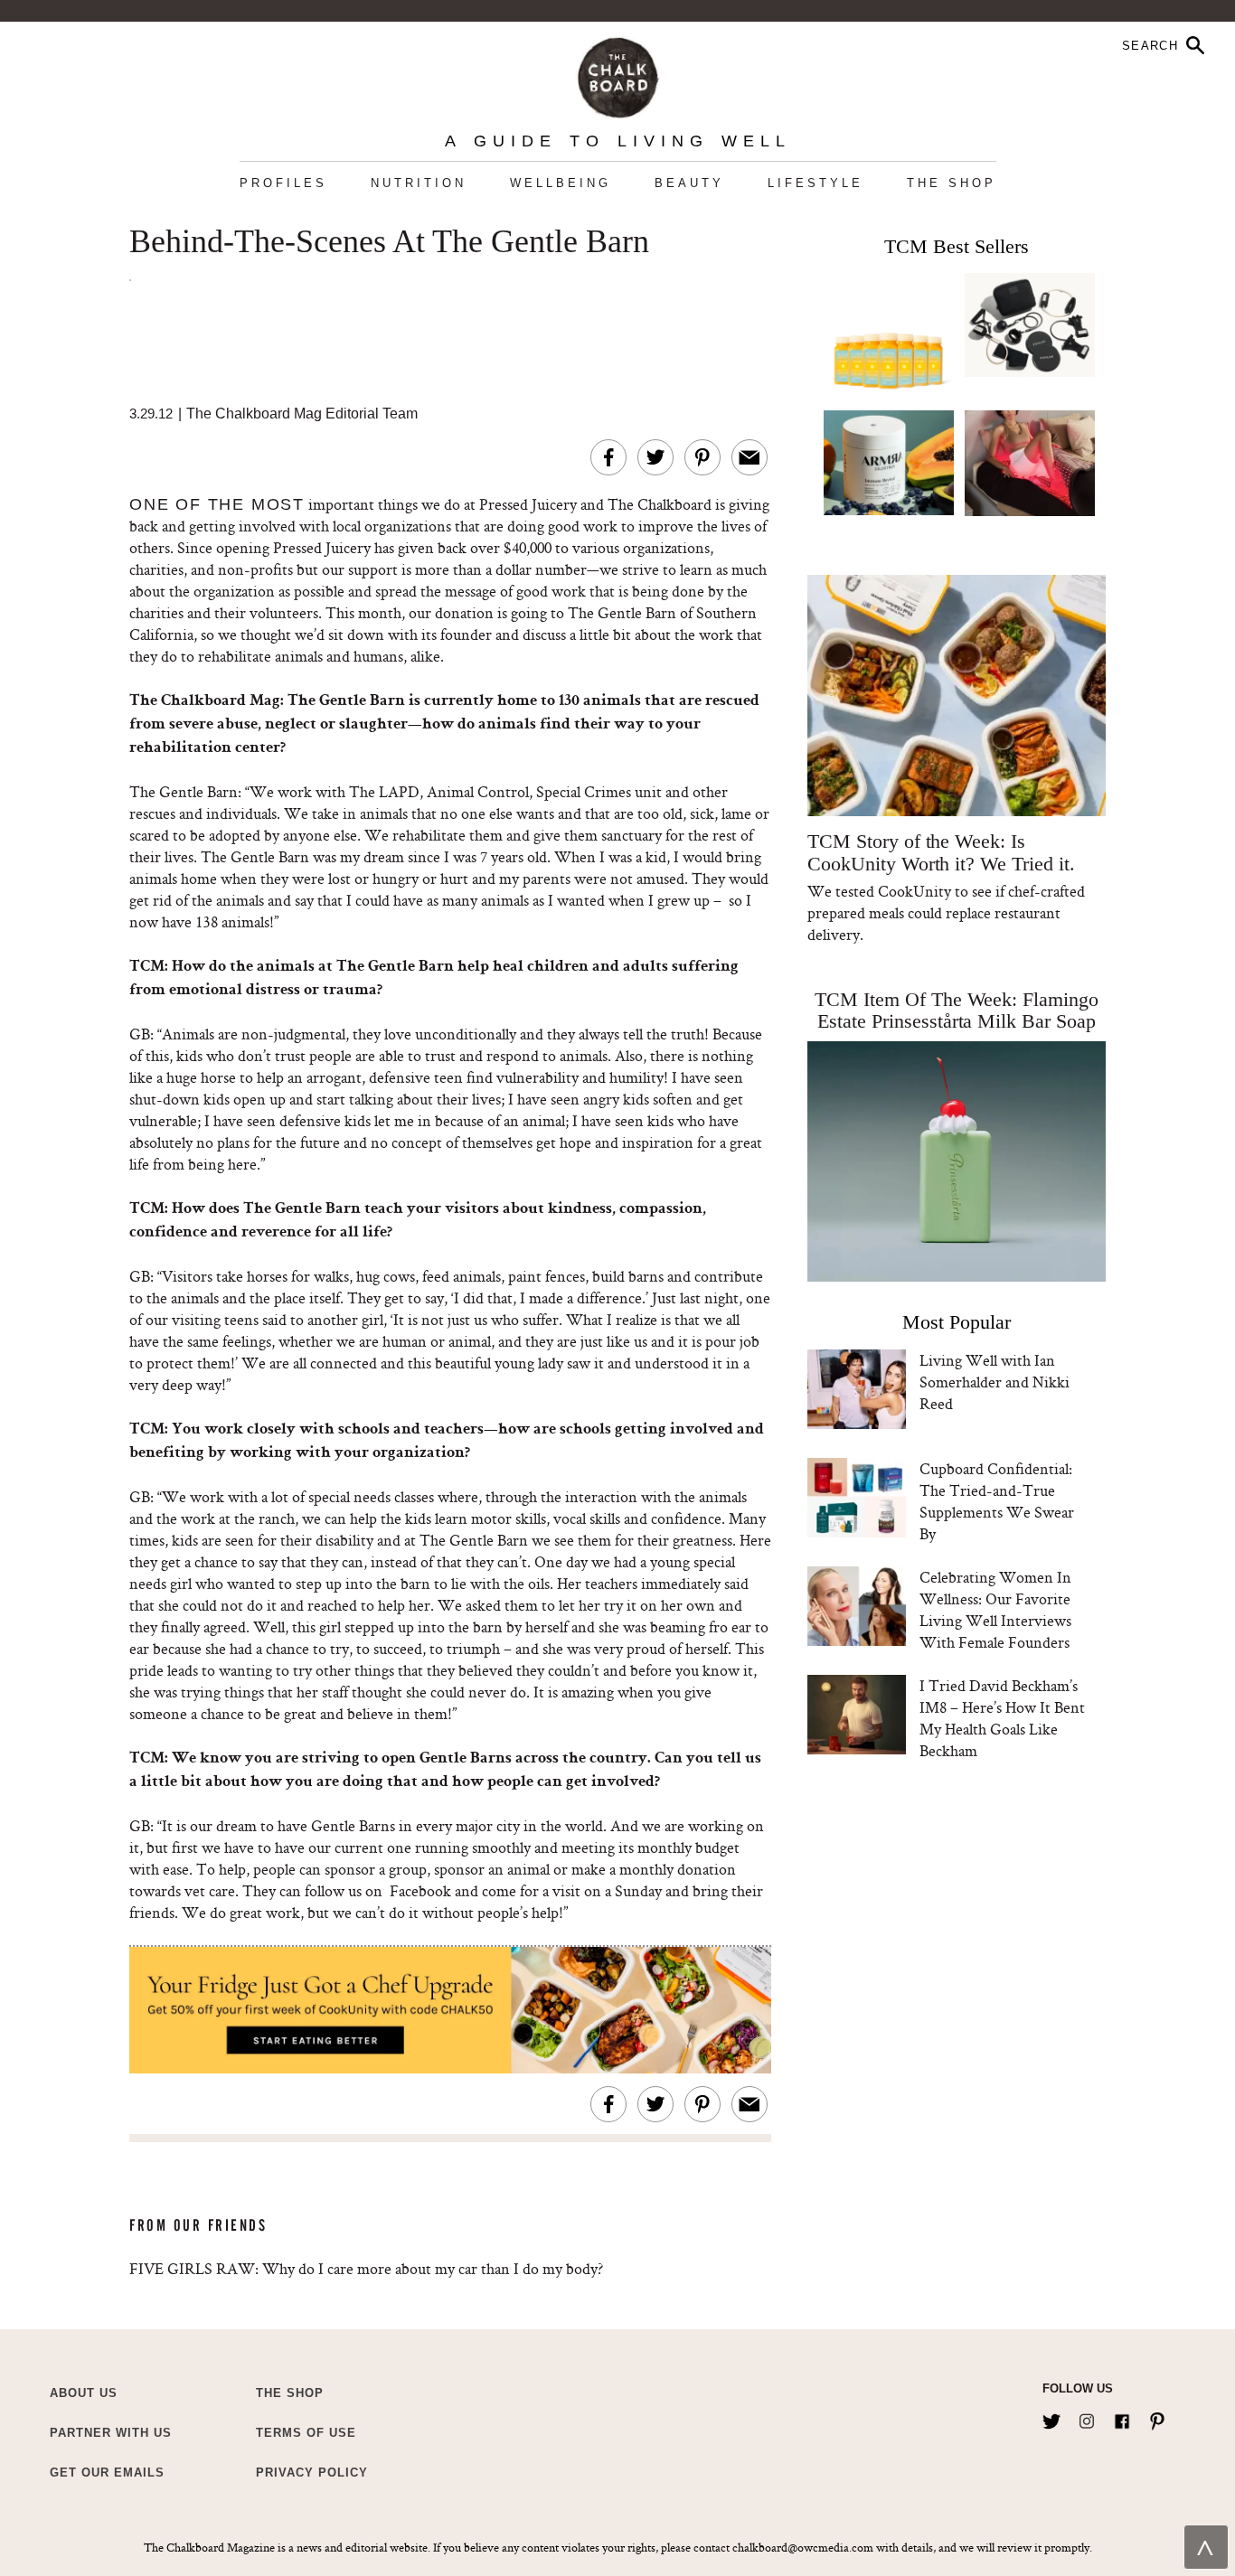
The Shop (952, 183)
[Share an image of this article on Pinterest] (702, 457)
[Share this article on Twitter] (655, 457)
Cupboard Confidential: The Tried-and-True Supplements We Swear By (997, 1501)
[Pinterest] (1157, 2418)
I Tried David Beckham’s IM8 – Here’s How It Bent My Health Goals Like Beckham (1002, 1718)
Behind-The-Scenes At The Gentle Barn (389, 242)
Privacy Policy (312, 2473)
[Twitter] (1051, 2418)
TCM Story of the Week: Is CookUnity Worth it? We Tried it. (941, 852)
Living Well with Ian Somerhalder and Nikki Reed (995, 1382)
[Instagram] (1087, 2418)
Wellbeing (561, 183)
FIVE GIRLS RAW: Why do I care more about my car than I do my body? (366, 2268)
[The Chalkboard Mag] (618, 74)
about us (84, 2393)
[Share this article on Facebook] (608, 457)
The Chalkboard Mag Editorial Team (302, 414)
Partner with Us (111, 2433)
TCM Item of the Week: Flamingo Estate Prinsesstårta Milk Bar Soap (957, 1010)
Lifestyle (815, 183)
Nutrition (419, 183)
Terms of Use (306, 2433)
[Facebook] (1122, 2418)
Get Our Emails (107, 2473)
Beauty (689, 183)
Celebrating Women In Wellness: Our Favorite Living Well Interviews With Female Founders (995, 1609)
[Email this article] (749, 457)
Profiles (283, 183)
